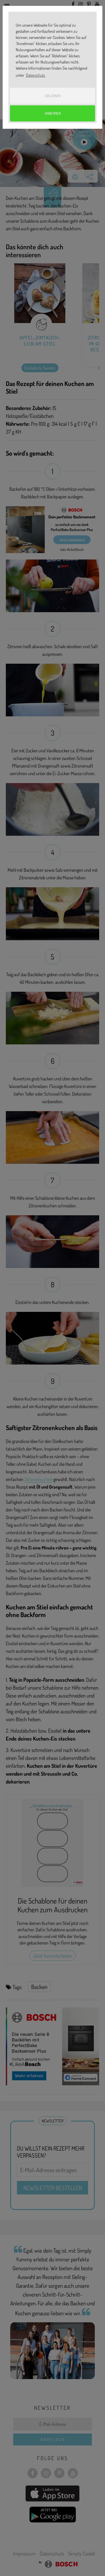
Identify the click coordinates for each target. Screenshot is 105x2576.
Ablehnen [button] (53, 96)
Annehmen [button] (53, 113)
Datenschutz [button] (36, 75)
